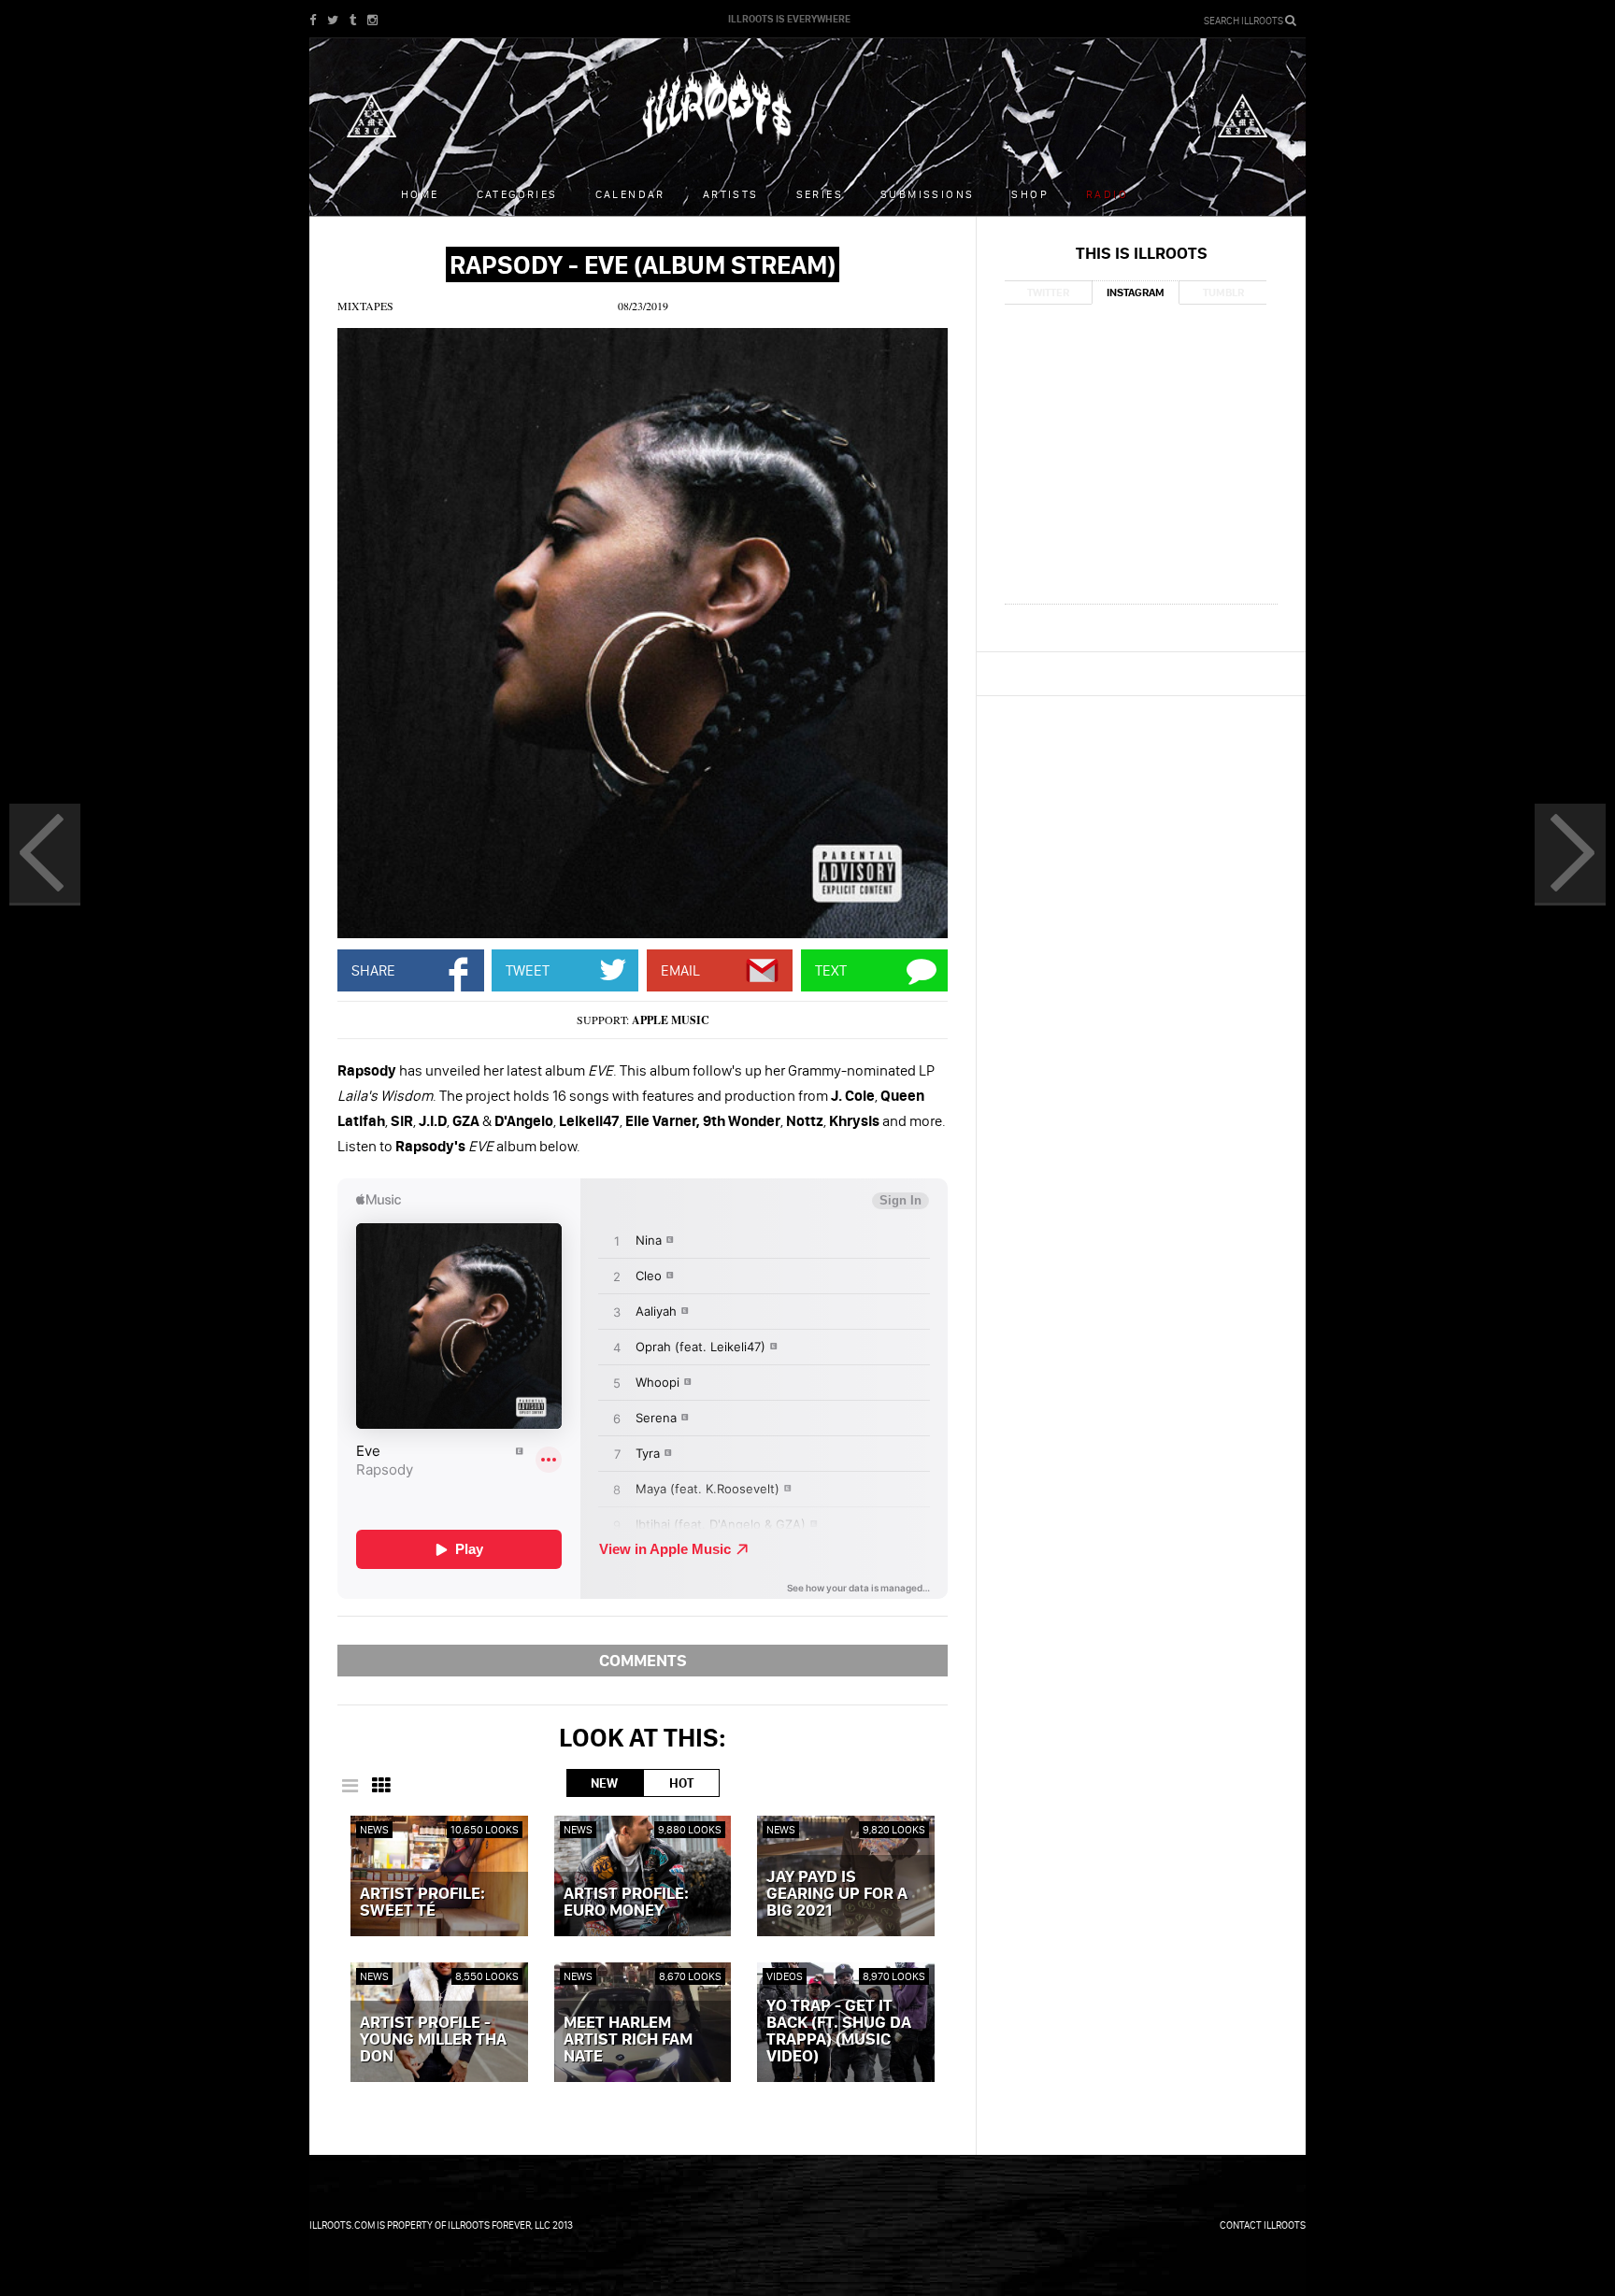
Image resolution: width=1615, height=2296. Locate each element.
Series (820, 194)
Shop (1030, 194)
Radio (1107, 194)
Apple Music (671, 1020)
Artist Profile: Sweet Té (422, 1903)
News (374, 1829)
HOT (681, 1783)
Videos (785, 1976)
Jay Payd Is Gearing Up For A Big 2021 (837, 1894)
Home (420, 194)
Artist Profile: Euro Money (626, 1903)
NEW (604, 1783)
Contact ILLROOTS (1263, 2225)
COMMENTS (643, 1660)
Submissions (927, 194)
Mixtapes (365, 306)
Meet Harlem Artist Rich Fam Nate (628, 2040)
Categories (517, 194)
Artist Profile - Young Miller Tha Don (433, 2040)
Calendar (630, 194)
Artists (731, 194)
